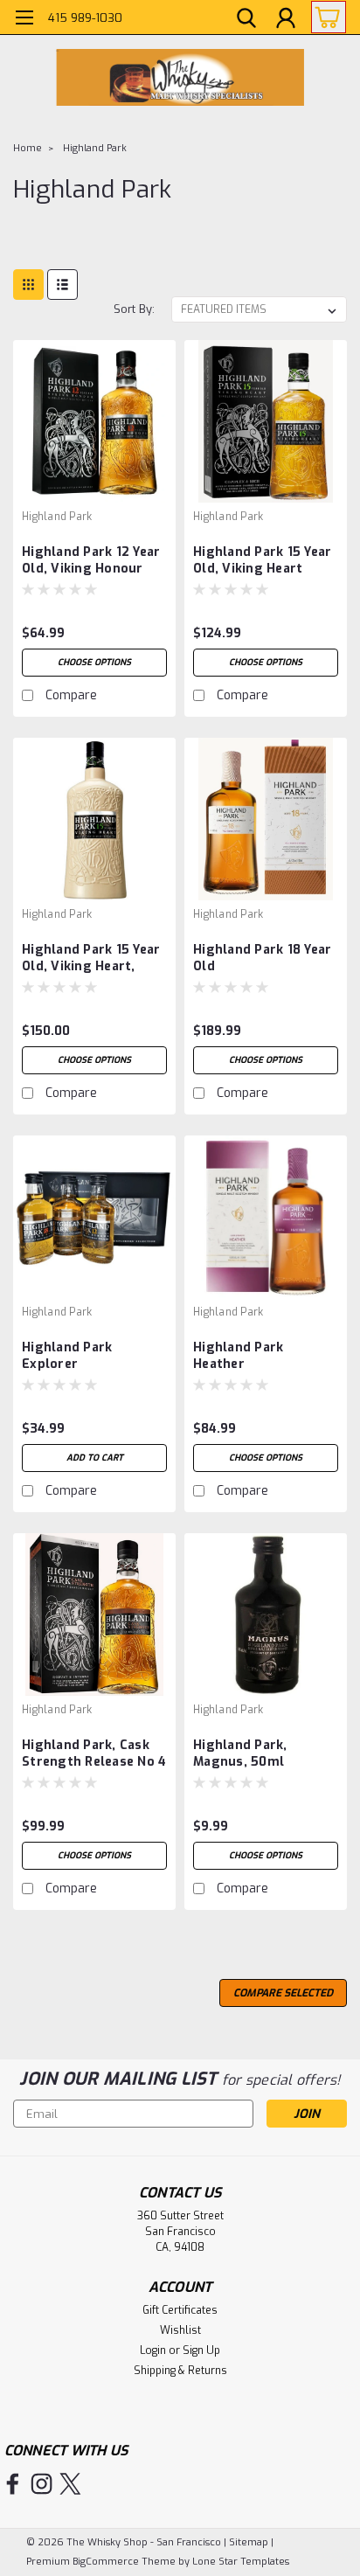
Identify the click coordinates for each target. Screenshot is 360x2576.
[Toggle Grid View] (28, 285)
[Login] (286, 20)
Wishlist (180, 2330)
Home (28, 148)
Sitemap (249, 2542)
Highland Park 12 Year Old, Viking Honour (91, 560)
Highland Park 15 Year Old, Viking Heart (262, 560)
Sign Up (201, 2350)
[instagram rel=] (42, 2484)
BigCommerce (106, 2562)
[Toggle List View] (62, 285)
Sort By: (134, 309)
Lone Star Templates (241, 2562)
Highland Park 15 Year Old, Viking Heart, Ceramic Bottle (91, 959)
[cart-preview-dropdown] (325, 17)
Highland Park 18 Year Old (262, 958)
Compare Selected (283, 1993)
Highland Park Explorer (67, 1356)
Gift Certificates (180, 2310)
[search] (246, 20)
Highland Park (95, 148)
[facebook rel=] (13, 2484)
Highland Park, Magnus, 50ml (240, 1753)
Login (153, 2350)
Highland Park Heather (238, 1356)
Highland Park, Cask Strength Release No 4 (94, 1753)
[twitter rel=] (70, 2484)
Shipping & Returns (180, 2371)
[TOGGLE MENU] (24, 20)
